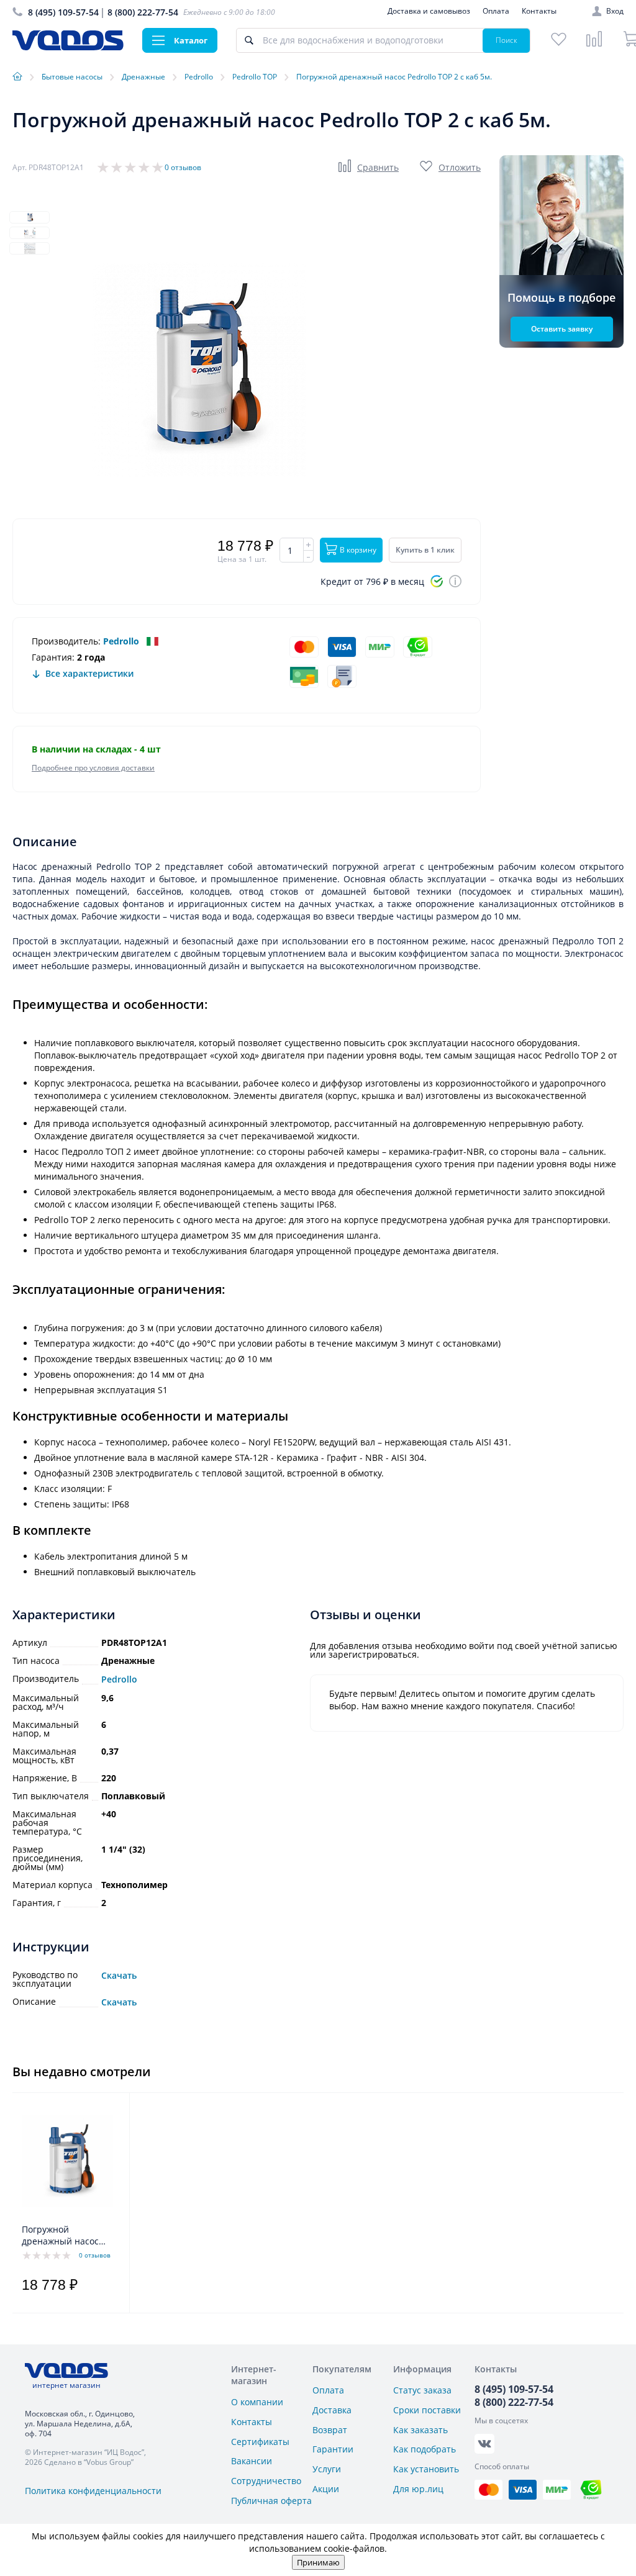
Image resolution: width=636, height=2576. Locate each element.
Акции (326, 2489)
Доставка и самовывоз (429, 11)
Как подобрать (425, 2449)
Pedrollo (121, 641)
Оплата (496, 11)
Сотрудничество (266, 2481)
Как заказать (420, 2430)
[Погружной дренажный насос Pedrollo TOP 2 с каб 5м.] (67, 2161)
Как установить (426, 2469)
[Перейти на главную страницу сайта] (68, 47)
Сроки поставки (427, 2410)
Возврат (330, 2430)
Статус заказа (422, 2390)
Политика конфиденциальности (93, 2491)
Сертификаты (260, 2442)
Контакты (539, 11)
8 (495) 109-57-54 (63, 12)
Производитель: (66, 641)
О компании (257, 2402)
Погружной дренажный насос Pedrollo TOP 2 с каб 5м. (64, 2236)
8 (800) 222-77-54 (143, 12)
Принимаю (318, 2562)
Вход (615, 11)
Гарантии (333, 2449)
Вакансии (252, 2461)
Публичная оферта (271, 2501)
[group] (199, 369)
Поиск (507, 40)
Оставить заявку (562, 329)
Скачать (119, 1976)
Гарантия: (53, 657)
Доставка (332, 2410)
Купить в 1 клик (425, 550)
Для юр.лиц (418, 2489)
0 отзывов (183, 167)
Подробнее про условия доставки (93, 768)
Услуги (327, 2469)
